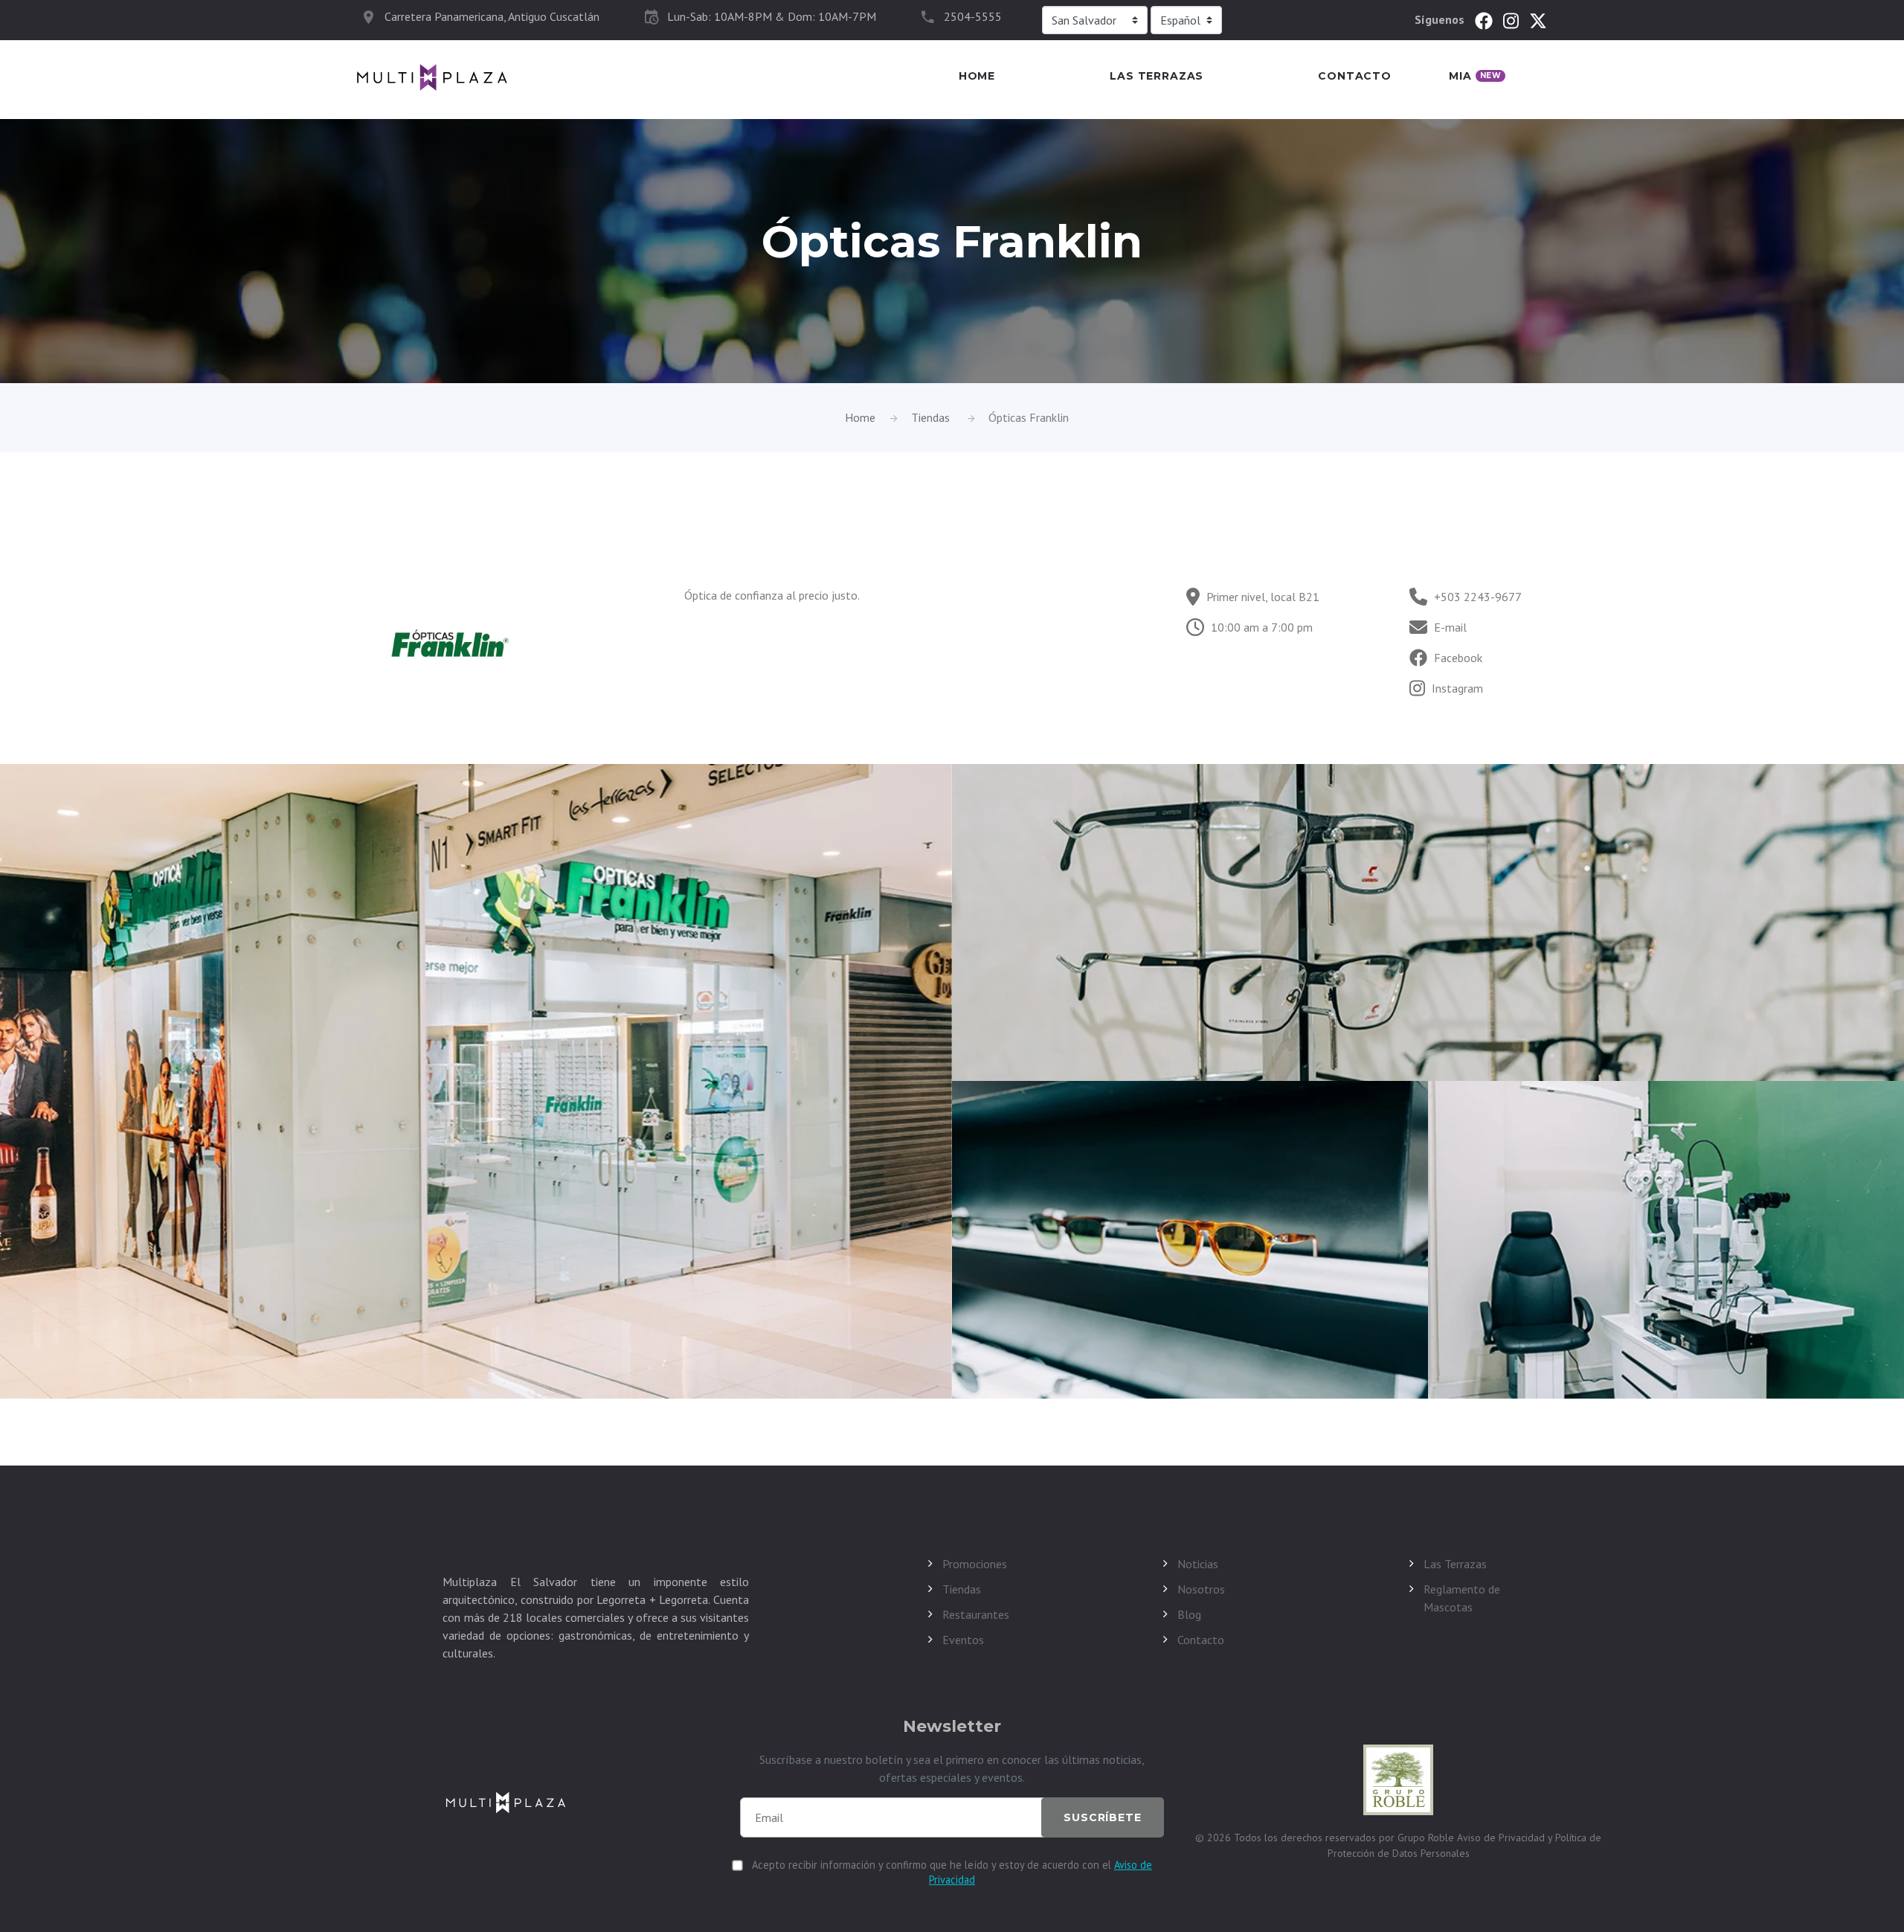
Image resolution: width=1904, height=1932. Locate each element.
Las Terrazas (1157, 76)
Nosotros (1201, 1589)
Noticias (1198, 1564)
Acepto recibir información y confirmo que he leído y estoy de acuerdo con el (952, 1872)
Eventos (963, 1640)
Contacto (1355, 76)
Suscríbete (1102, 1817)
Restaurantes (976, 1614)
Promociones (975, 1564)
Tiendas (930, 417)
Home (977, 76)
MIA (1475, 76)
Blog (1189, 1614)
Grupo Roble (1427, 1838)
